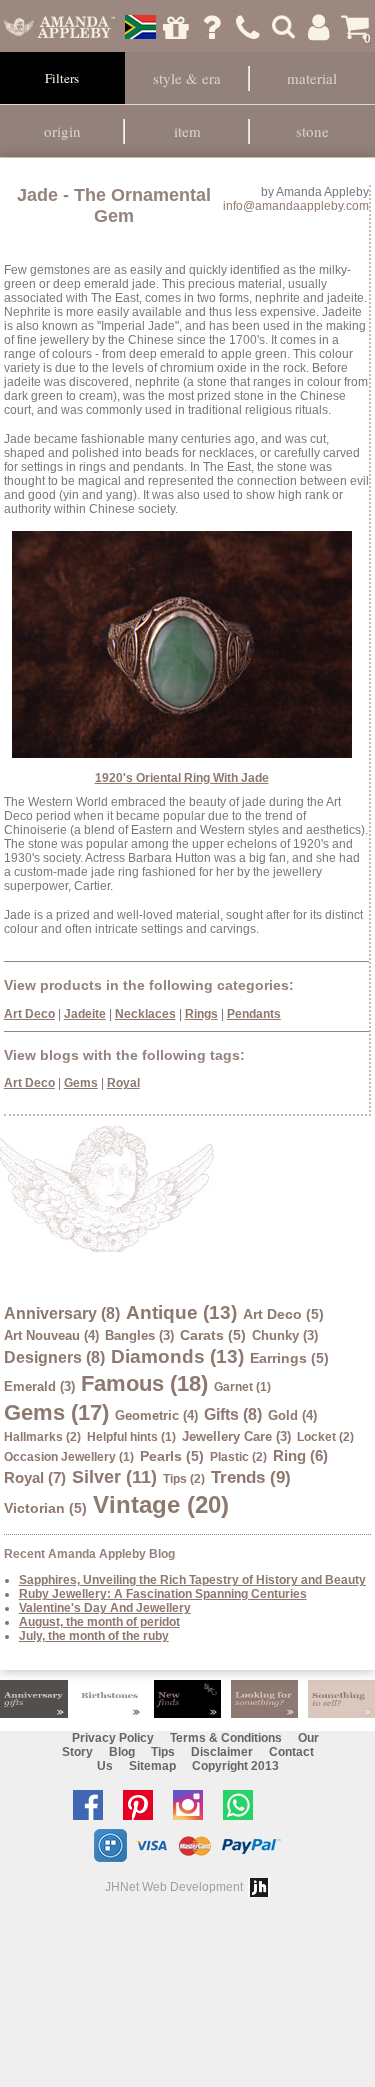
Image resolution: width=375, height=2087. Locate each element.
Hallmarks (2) (42, 1437)
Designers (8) (54, 1357)
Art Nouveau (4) (51, 1335)
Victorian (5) (45, 1508)
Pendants (254, 1014)
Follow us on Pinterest (143, 1805)
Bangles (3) (139, 1335)
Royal (123, 1083)
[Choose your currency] (140, 27)
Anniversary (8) (62, 1313)
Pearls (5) (172, 1456)
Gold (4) (292, 1415)
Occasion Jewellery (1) (69, 1457)
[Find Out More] (34, 1699)
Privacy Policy (113, 1738)
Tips (163, 1752)
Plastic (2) (238, 1457)
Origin (62, 131)
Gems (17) (56, 1412)
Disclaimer (222, 1752)
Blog (122, 1752)
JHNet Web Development (174, 1887)
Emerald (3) (39, 1386)
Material (312, 78)
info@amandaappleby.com (296, 206)
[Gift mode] (176, 27)
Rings (201, 1014)
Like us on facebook (93, 1805)
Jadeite (85, 1014)
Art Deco (29, 1014)
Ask (211, 27)
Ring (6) (300, 1455)
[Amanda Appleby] (59, 27)
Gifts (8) (233, 1414)
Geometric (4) (156, 1415)
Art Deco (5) (283, 1314)
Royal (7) (35, 1477)
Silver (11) (114, 1477)
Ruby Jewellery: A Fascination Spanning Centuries (163, 1594)
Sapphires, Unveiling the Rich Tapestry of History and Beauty (192, 1580)
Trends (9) (251, 1477)
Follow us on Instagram (193, 1805)
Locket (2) (325, 1437)
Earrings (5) (289, 1358)
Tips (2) (184, 1479)
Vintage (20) (161, 1504)
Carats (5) (213, 1335)
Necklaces (145, 1014)
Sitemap (152, 1766)
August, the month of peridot (99, 1622)
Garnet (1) (242, 1387)
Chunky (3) (285, 1335)
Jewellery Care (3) (236, 1436)
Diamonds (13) (177, 1356)
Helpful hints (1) (131, 1437)
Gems (81, 1083)
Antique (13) (181, 1312)
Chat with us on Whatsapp (243, 1805)
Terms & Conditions (226, 1738)
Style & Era (187, 78)
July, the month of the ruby (94, 1636)
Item (187, 131)
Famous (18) (144, 1383)
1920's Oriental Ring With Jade (182, 778)
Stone (312, 131)
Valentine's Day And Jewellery (105, 1608)
